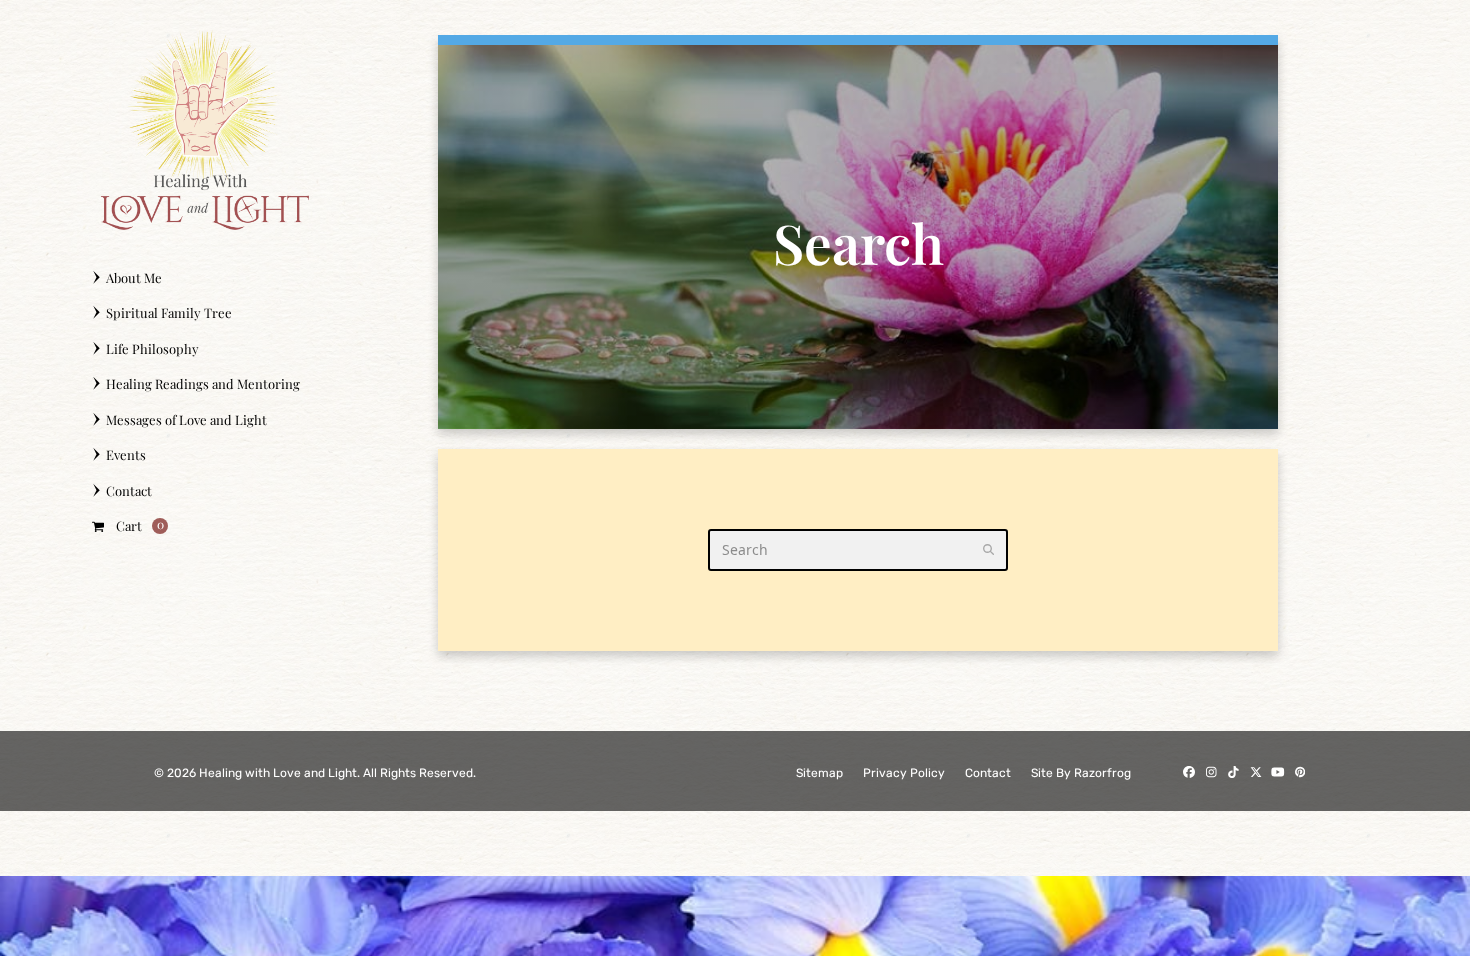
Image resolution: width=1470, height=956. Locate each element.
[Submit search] (988, 550)
